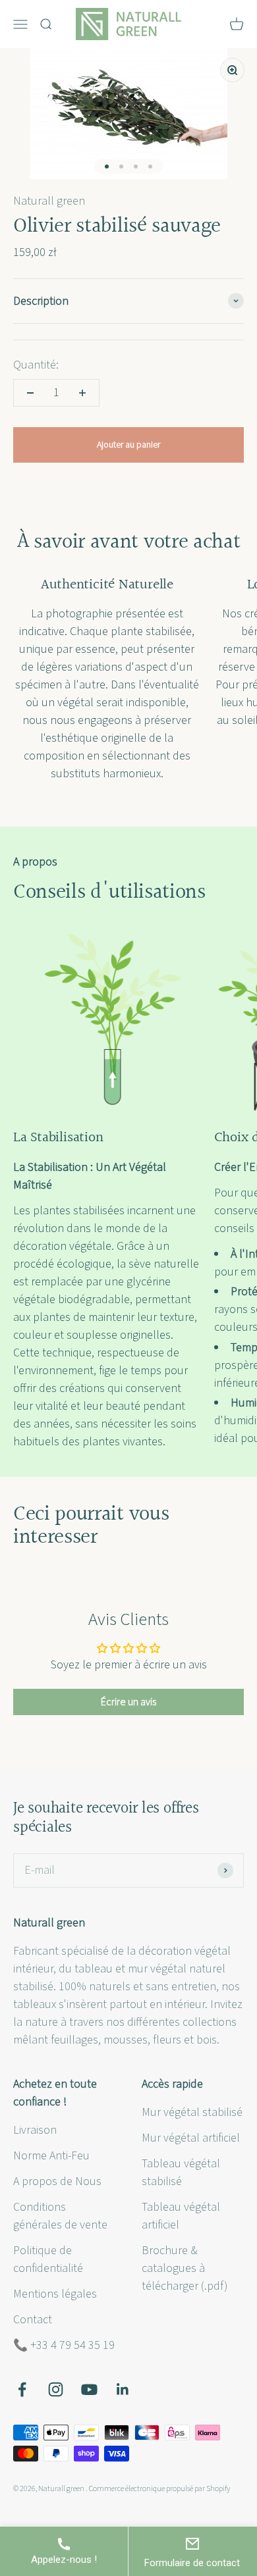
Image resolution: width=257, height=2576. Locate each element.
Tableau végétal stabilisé (181, 2173)
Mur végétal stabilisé (192, 2112)
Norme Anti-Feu (51, 2156)
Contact (33, 2320)
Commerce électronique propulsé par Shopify (159, 2489)
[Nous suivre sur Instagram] (56, 2389)
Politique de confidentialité (48, 2259)
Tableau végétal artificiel (181, 2216)
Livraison (35, 2130)
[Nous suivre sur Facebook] (22, 2389)
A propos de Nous (57, 2181)
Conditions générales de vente (60, 2216)
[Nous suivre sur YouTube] (89, 2389)
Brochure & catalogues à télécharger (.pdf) (185, 2268)
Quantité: (36, 365)
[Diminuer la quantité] (30, 393)
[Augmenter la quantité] (82, 393)
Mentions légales (55, 2294)
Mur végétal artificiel (191, 2138)
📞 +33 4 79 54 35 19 (64, 2345)
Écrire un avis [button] (128, 1702)
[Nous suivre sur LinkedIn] (123, 2389)
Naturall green (49, 201)
